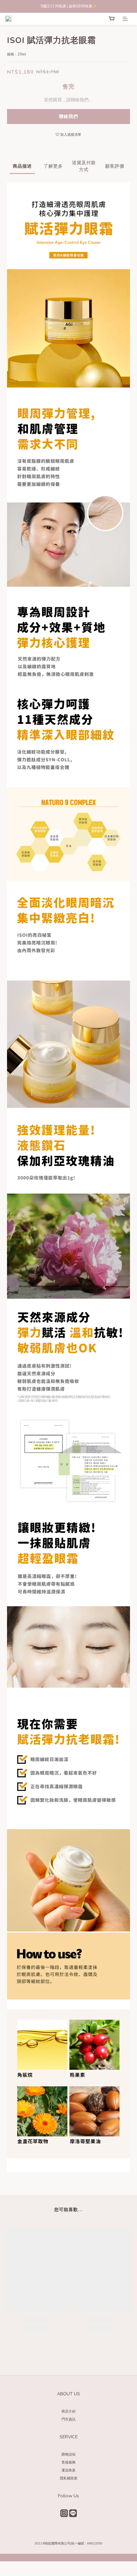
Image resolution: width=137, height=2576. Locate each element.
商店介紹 (68, 2411)
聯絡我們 (68, 116)
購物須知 (68, 2454)
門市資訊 (68, 2419)
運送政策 (68, 2470)
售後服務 (68, 2462)
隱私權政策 (69, 2478)
